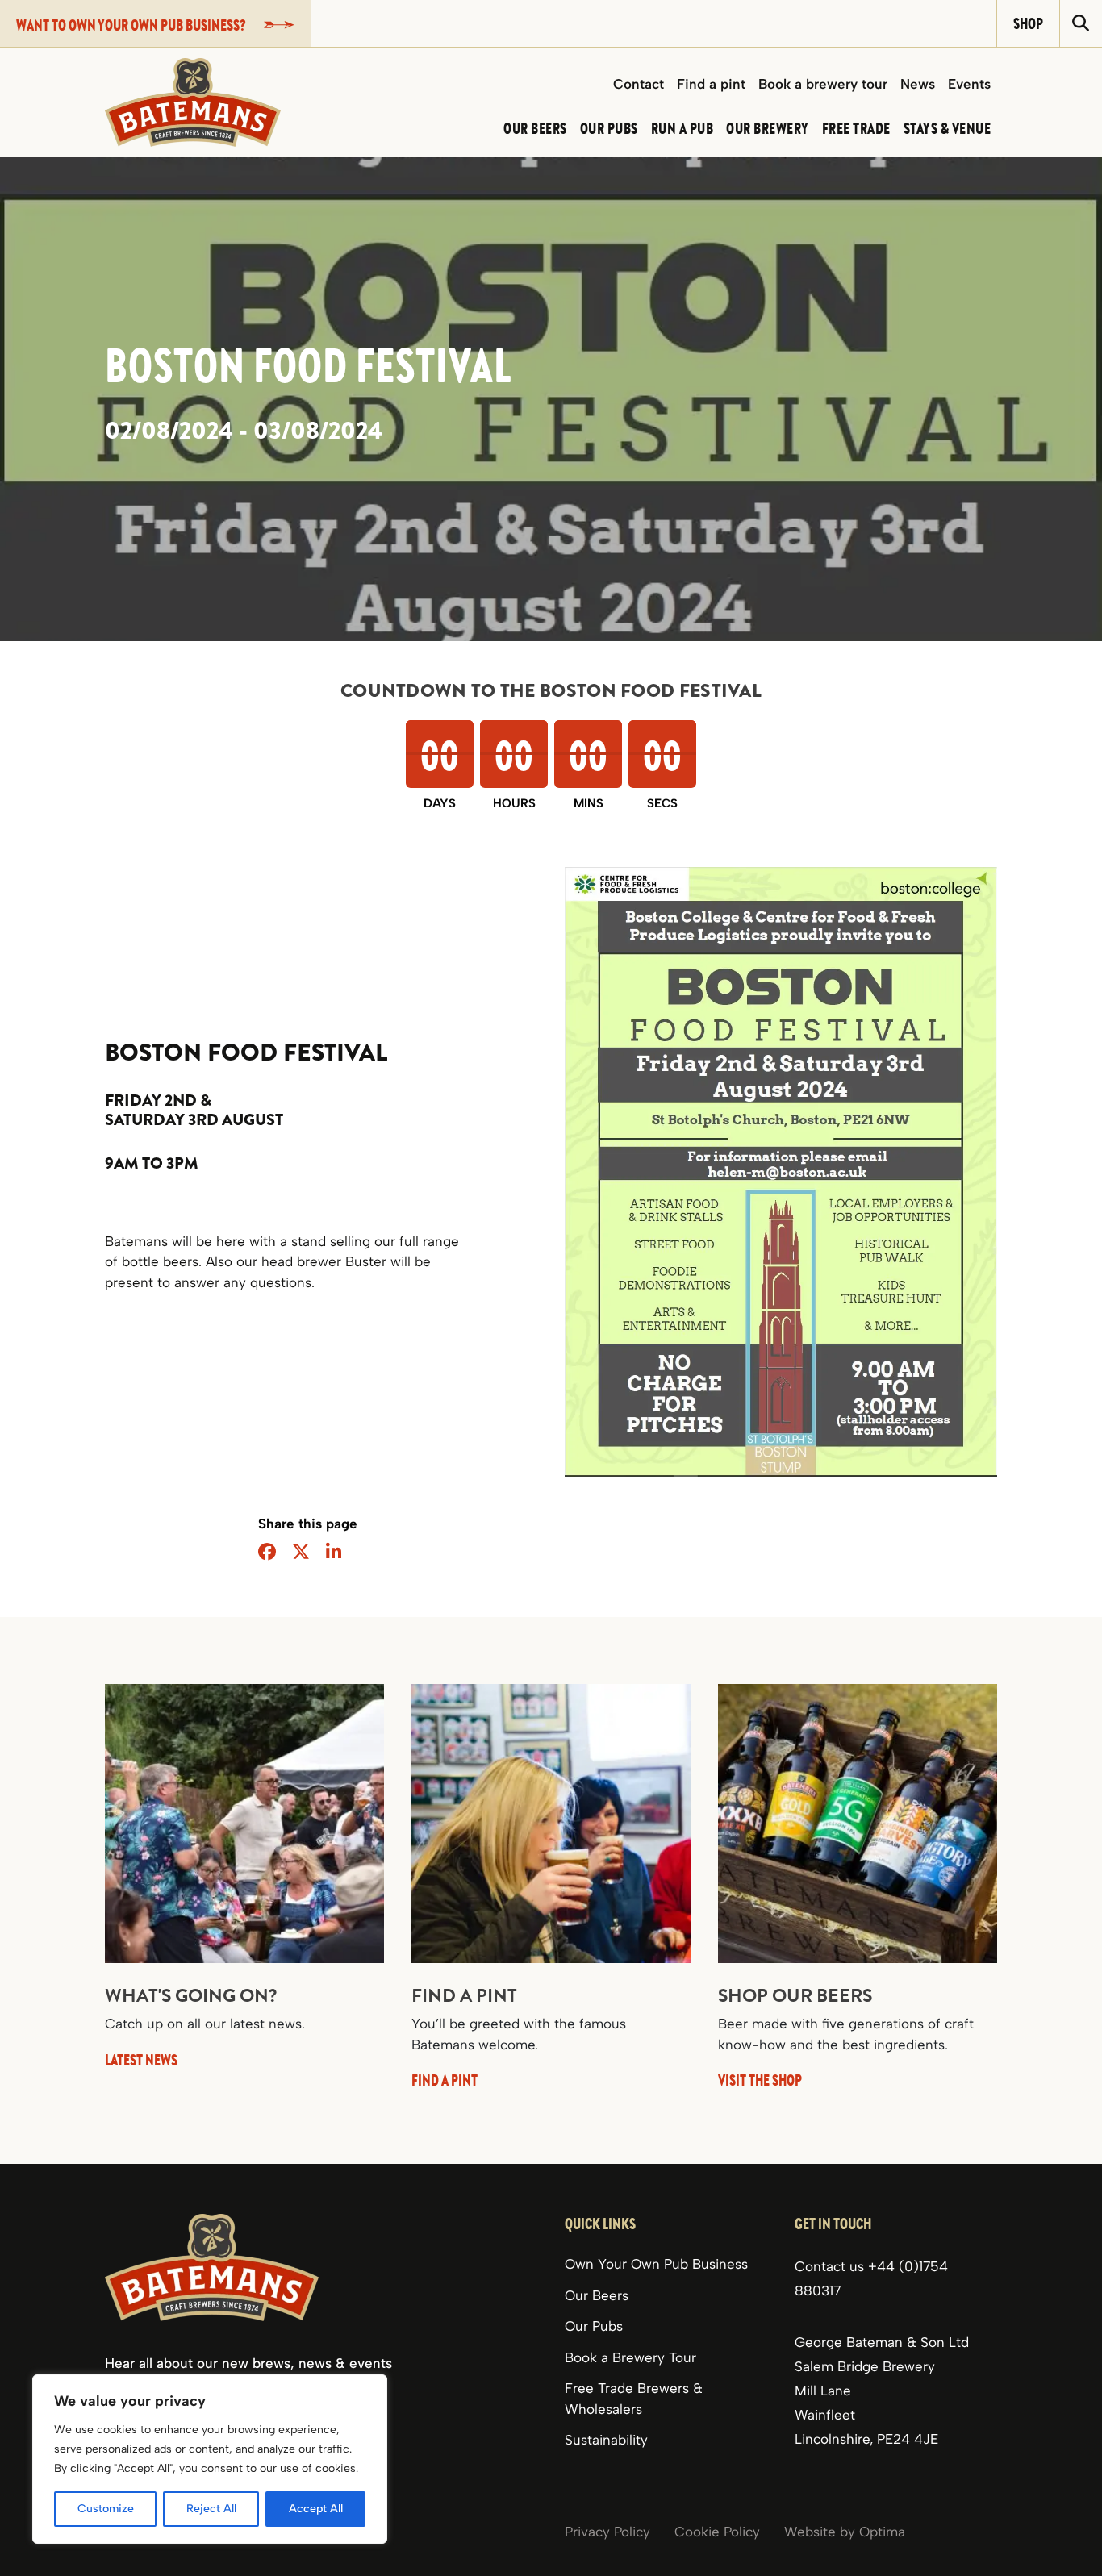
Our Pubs (594, 2326)
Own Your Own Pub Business (656, 2264)
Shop (1028, 23)
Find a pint (711, 84)
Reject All (211, 2509)
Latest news (141, 2059)
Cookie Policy (717, 2532)
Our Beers (597, 2295)
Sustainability (606, 2440)
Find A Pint (445, 2080)
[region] (210, 2459)
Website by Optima (845, 2532)
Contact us (831, 2266)
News (918, 84)
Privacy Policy (607, 2532)
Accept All (316, 2509)
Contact (639, 84)
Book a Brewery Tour (630, 2357)
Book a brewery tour (823, 84)
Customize (106, 2509)
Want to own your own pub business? (131, 25)
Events (969, 84)
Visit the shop (760, 2080)
